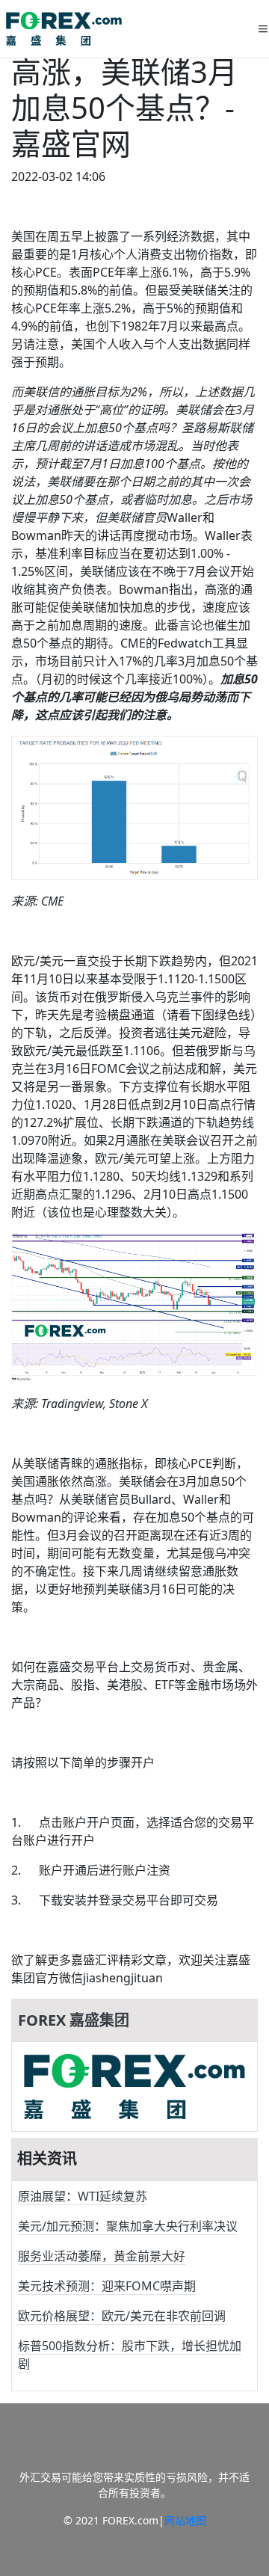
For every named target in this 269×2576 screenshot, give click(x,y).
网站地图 (185, 2520)
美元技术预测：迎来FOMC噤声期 (107, 2286)
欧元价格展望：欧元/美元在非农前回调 (122, 2316)
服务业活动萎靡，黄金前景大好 (102, 2256)
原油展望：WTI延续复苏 (83, 2196)
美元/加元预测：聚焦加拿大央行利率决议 (128, 2226)
